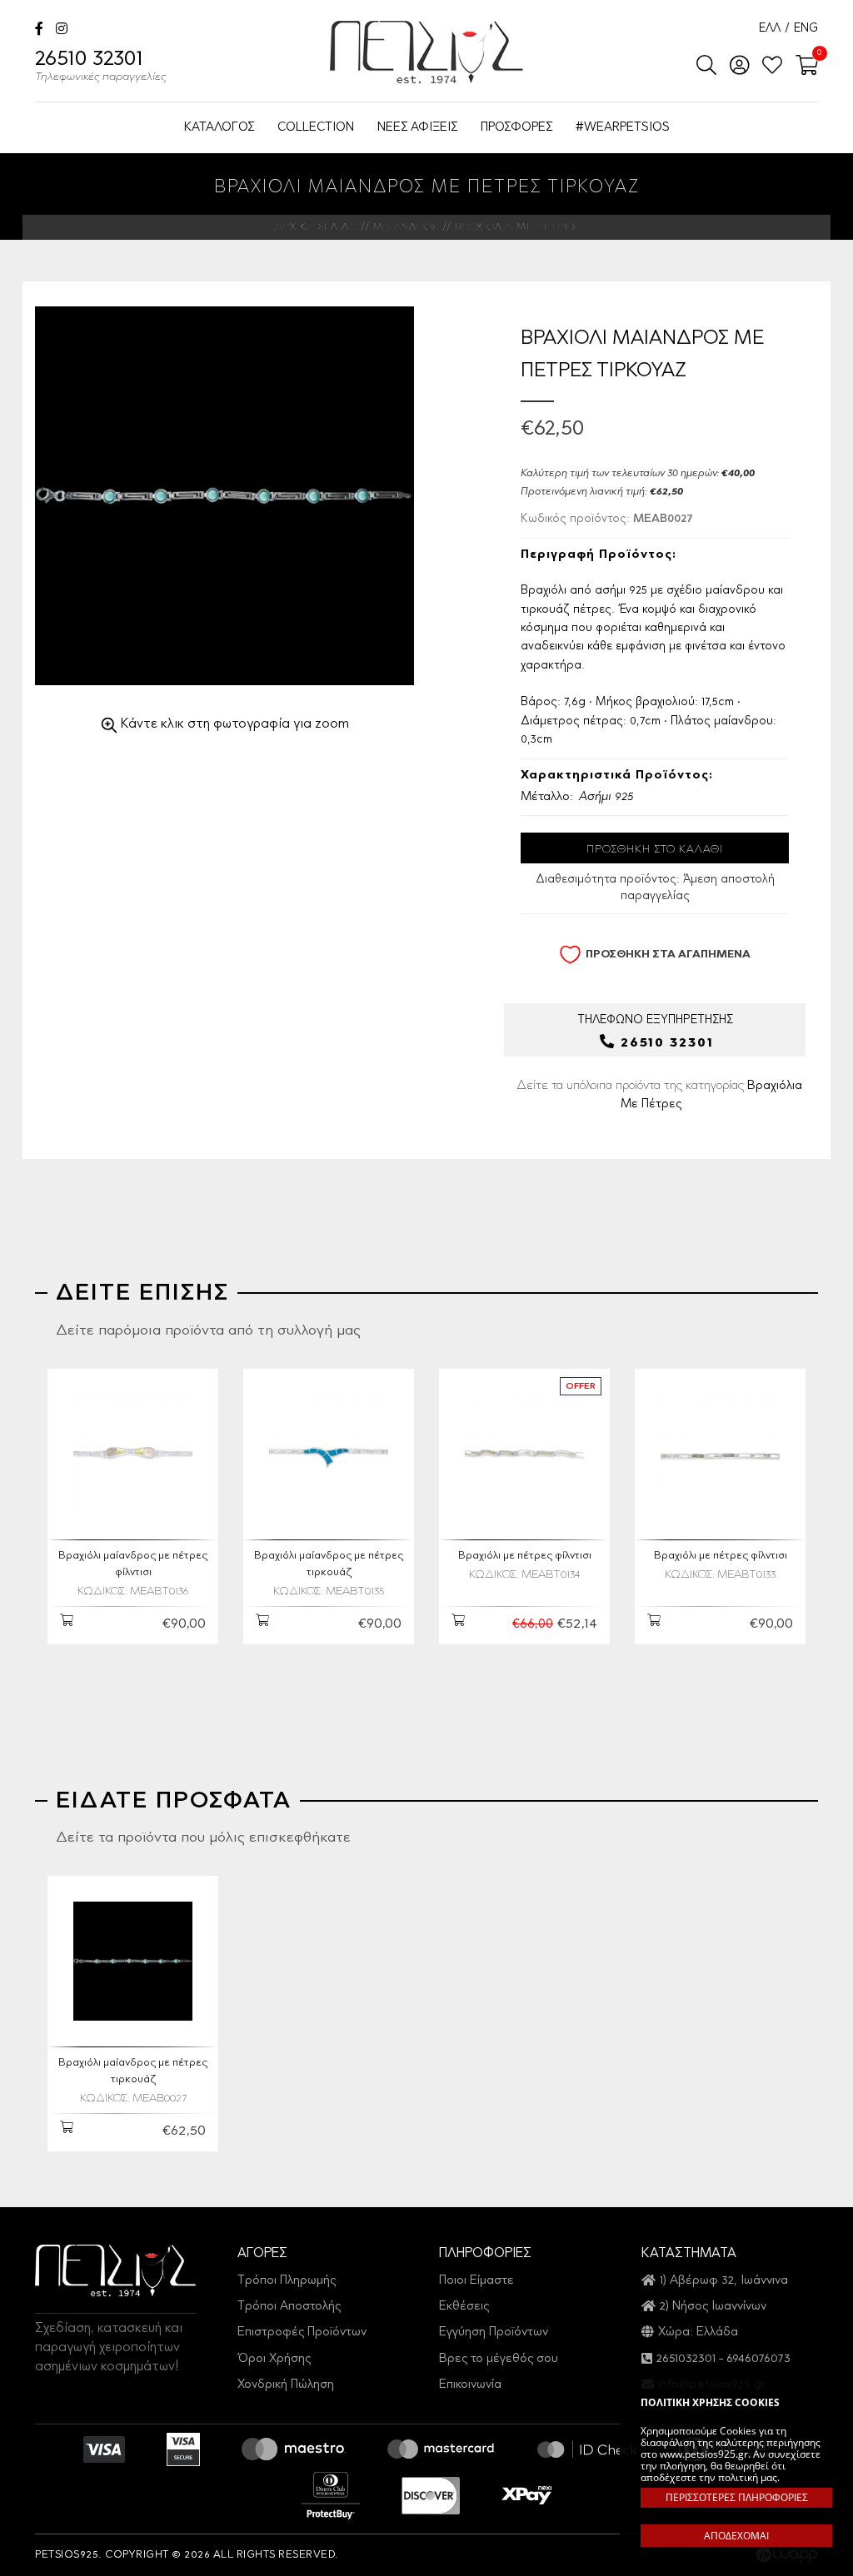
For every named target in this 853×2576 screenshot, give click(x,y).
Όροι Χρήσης (274, 2359)
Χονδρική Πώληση (286, 2385)
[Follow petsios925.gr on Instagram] (62, 30)
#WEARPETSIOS (623, 128)
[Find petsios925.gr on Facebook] (39, 30)
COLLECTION (316, 128)
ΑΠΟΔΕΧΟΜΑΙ (736, 2536)
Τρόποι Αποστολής (289, 2307)
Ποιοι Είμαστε (476, 2281)
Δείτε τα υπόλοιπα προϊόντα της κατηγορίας (659, 1095)
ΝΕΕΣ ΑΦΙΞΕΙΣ (417, 128)
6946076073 (758, 2359)
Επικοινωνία (470, 2385)
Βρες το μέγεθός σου (499, 2359)
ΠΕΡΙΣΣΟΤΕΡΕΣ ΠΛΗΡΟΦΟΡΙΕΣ (737, 2497)
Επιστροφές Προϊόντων (302, 2332)
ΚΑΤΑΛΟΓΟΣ (219, 128)
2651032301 (686, 2359)
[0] (802, 67)
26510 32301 (101, 67)
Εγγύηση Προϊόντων (494, 2332)
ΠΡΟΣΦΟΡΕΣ (516, 128)
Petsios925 (426, 52)
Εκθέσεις (464, 2307)
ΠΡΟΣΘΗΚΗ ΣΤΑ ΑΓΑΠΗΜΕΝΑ (668, 955)
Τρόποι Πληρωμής (287, 2281)
